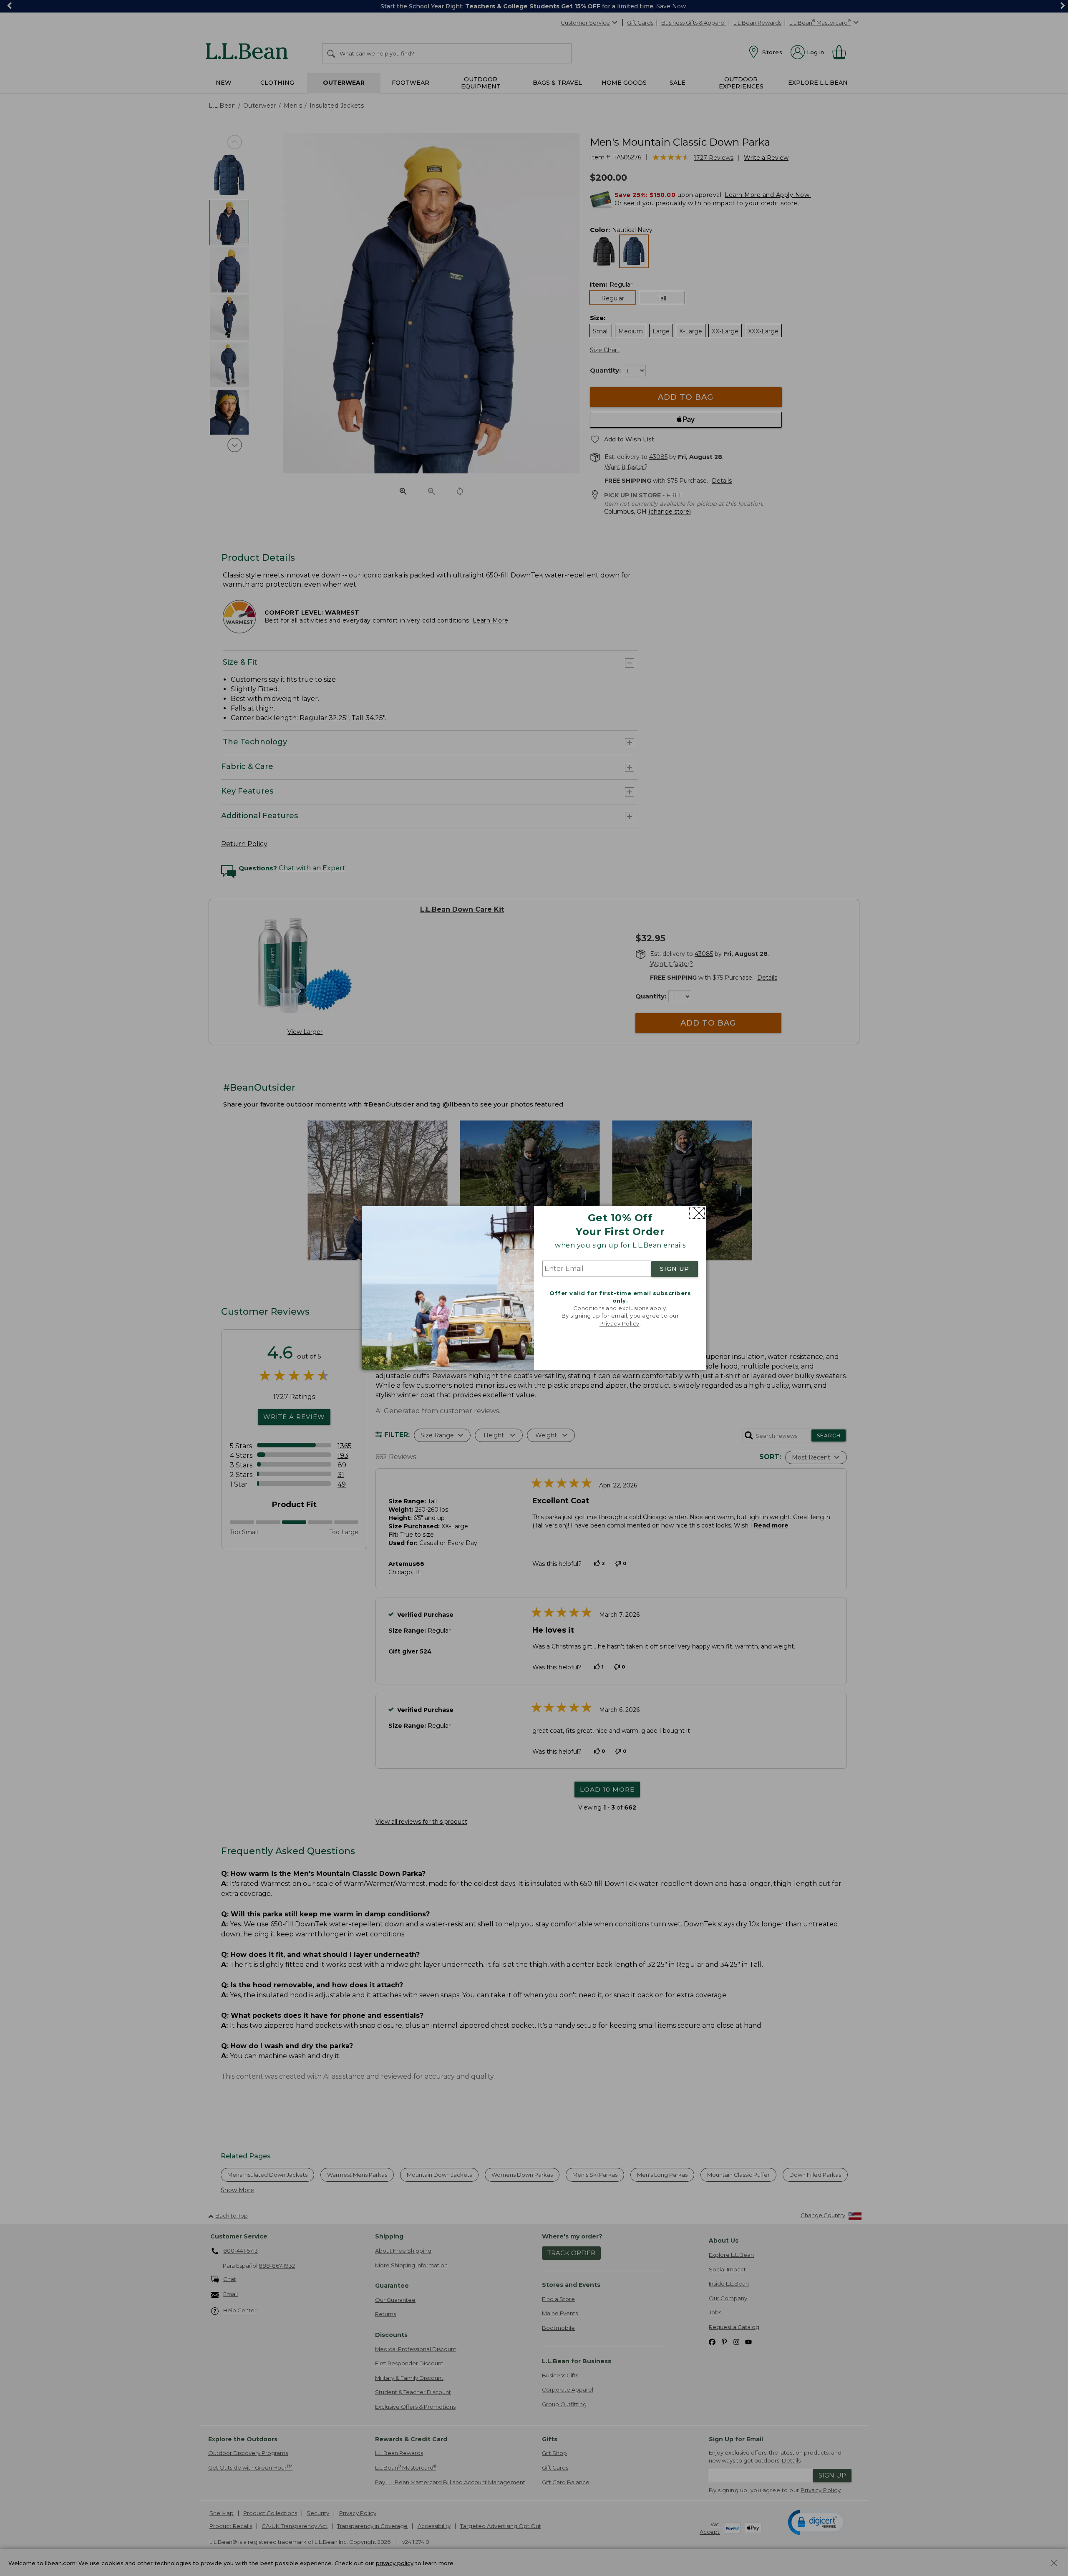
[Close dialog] (697, 1213)
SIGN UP (675, 1269)
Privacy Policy (620, 1323)
